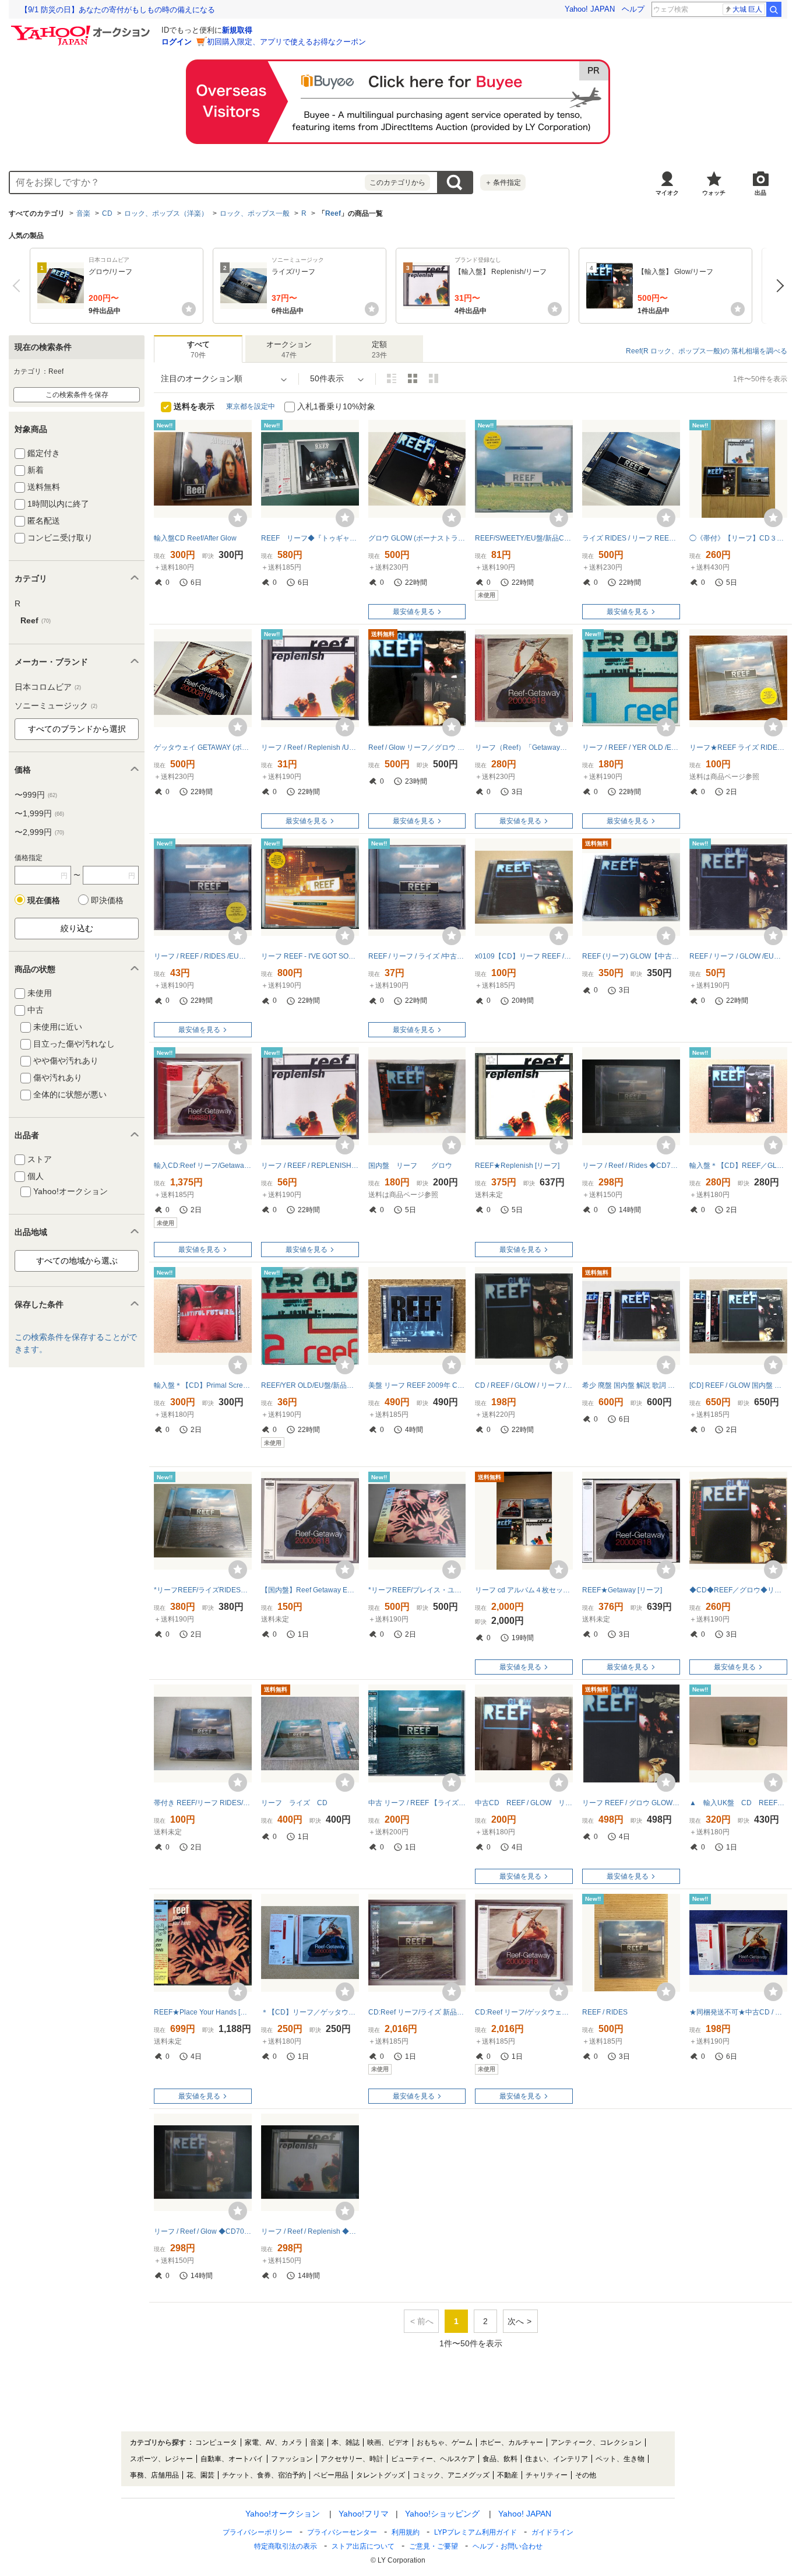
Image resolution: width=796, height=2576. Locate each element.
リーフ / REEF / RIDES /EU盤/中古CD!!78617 (203, 956)
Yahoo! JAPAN (590, 9)
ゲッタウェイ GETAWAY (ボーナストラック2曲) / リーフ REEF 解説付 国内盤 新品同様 (203, 747)
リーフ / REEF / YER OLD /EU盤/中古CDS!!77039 (631, 747)
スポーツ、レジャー (161, 2459)
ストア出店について (363, 2546)
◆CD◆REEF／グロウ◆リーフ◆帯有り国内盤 (738, 1590)
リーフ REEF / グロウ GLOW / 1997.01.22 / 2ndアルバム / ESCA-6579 (631, 1803)
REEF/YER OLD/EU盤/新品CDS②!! (310, 1385)
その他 (586, 2475)
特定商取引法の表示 (286, 2546)
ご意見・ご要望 (434, 2546)
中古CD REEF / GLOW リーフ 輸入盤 (524, 1803)
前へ (19, 286)
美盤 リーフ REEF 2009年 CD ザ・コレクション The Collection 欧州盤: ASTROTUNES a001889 (417, 1385)
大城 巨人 (747, 9)
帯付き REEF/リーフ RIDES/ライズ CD (203, 1803)
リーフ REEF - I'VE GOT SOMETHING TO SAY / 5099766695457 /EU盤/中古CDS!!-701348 (310, 956)
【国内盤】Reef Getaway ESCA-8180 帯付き (310, 1590)
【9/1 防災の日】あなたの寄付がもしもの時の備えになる (118, 10)
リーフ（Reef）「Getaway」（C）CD (524, 747)
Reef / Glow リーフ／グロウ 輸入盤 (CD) (417, 747)
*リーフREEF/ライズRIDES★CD (203, 1590)
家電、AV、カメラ (274, 2442)
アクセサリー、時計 (352, 2459)
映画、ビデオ (388, 2442)
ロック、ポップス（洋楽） (166, 213)
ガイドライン (552, 2532)
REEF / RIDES (605, 2012)
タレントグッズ (381, 2475)
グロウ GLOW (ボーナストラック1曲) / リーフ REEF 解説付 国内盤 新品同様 (417, 538)
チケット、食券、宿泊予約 (264, 2475)
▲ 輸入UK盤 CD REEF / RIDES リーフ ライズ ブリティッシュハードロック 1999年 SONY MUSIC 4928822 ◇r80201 (738, 1803)
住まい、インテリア (557, 2459)
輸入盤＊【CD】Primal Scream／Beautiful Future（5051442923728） (203, 1385)
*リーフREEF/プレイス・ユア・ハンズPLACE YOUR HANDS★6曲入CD (417, 1590)
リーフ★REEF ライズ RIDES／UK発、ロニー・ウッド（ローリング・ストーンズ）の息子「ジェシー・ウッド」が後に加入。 (738, 747)
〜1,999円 (39, 813)
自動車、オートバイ (232, 2459)
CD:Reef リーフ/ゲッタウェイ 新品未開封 (524, 2012)
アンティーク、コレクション (596, 2442)
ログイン (177, 42)
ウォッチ (714, 193)
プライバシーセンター (342, 2532)
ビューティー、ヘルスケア (433, 2459)
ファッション (292, 2459)
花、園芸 (200, 2475)
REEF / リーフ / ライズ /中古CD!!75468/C (417, 956)
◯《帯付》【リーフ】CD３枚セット (738, 538)
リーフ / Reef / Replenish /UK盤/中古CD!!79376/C (310, 747)
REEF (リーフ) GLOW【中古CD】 (631, 956)
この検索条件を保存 (77, 395)
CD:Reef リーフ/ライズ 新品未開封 (417, 2012)
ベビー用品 (331, 2475)
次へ (777, 286)
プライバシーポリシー (258, 2532)
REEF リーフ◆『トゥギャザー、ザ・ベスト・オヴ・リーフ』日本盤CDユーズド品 (310, 538)
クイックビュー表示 (434, 378)
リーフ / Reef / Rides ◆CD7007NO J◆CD (631, 1166)
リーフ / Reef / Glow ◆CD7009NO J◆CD (203, 2231)
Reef (333, 213)
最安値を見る (414, 612)
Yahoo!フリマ (364, 2514)
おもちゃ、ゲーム (445, 2442)
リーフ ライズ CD (294, 1803)
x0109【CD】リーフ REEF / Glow (524, 956)
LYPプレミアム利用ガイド (476, 2532)
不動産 (508, 2475)
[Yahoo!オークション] (82, 29)
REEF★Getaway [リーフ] (622, 1590)
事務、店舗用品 (154, 2475)
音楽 (83, 213)
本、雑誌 (346, 2442)
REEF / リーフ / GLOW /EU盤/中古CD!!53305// (738, 956)
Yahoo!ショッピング (442, 2514)
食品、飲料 (500, 2459)
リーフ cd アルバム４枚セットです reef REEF (524, 1590)
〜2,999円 (39, 832)
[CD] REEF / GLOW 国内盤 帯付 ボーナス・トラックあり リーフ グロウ (738, 1385)
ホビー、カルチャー (512, 2442)
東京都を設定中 (251, 406)
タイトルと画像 (392, 378)
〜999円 (36, 795)
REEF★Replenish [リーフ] (517, 1166)
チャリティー (547, 2475)
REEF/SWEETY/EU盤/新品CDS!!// (524, 538)
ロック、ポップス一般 (255, 213)
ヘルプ (633, 9)
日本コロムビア (48, 687)
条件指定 (503, 183)
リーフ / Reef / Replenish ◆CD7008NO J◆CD (310, 2231)
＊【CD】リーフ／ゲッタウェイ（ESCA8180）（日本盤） (310, 2012)
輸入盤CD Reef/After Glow (195, 538)
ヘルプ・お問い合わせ (508, 2546)
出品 (760, 193)
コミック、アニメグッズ (451, 2475)
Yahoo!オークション (283, 2514)
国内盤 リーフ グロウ (410, 1166)
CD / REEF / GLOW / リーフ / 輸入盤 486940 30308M (524, 1385)
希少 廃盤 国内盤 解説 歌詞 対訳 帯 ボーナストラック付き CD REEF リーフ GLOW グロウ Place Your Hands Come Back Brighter (631, 1385)
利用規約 (406, 2532)
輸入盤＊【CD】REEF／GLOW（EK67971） (738, 1166)
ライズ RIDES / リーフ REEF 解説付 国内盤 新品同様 (631, 538)
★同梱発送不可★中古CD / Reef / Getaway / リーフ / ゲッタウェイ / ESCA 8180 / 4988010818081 (738, 2012)
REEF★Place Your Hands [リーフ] (203, 2012)
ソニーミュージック (56, 706)
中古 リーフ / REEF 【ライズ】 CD (417, 1803)
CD (107, 213)
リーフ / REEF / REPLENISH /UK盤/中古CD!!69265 (310, 1166)
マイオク (667, 193)
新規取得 (237, 30)
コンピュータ (216, 2442)
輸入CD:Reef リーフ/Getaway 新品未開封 (203, 1166)
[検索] (774, 9)
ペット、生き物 (620, 2459)
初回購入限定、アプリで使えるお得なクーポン (286, 42)
